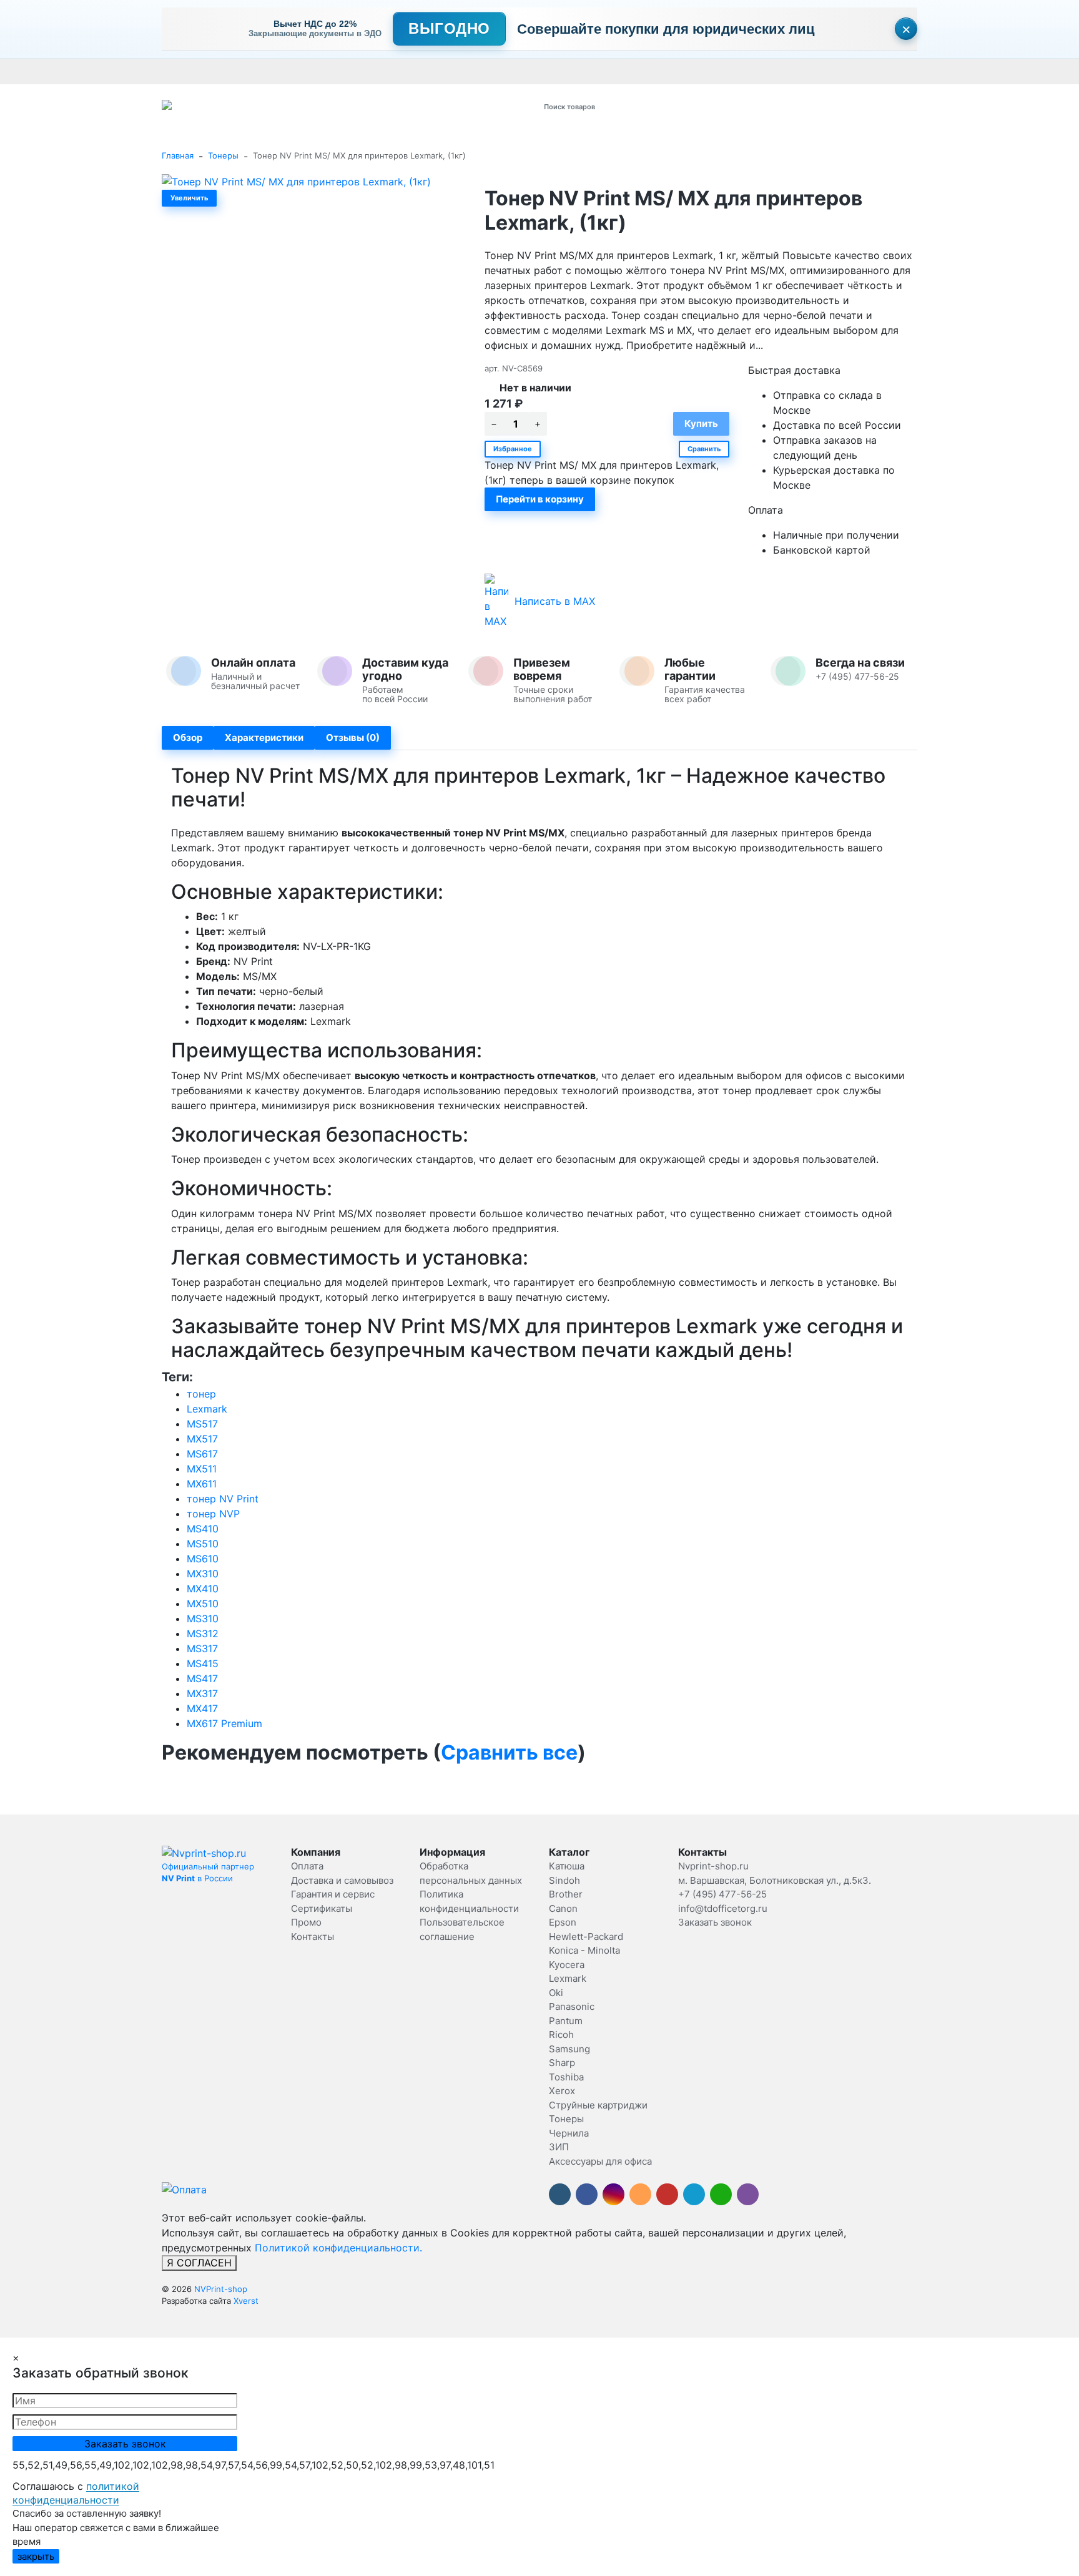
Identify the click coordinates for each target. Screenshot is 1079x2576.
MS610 (203, 1559)
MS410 (203, 1529)
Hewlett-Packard (586, 1937)
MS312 (203, 1633)
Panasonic (572, 2006)
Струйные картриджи (598, 2105)
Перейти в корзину (540, 499)
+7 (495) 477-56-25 (722, 1894)
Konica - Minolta (584, 1950)
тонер (201, 1394)
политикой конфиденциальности (76, 2493)
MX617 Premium (224, 1723)
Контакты (513, 71)
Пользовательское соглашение (825, 71)
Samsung (569, 2049)
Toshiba (566, 2077)
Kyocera (567, 1965)
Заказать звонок (715, 1922)
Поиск (693, 106)
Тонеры (223, 155)
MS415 (203, 1663)
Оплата (176, 71)
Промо (553, 71)
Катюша (567, 1866)
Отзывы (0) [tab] (353, 737)
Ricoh (561, 2035)
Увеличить (189, 198)
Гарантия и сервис (335, 71)
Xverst (246, 2301)
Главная (178, 155)
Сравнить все (509, 1752)
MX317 (202, 1693)
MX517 (202, 1439)
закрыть (36, 2556)
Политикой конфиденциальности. (338, 2248)
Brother (566, 1894)
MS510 (203, 1544)
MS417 (202, 1678)
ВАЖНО (406, 71)
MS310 (203, 1619)
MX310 (203, 1574)
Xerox (562, 2091)
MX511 (202, 1469)
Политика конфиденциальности (963, 71)
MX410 (203, 1589)
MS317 (202, 1648)
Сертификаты (458, 71)
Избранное (513, 449)
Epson (563, 1922)
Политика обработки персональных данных (664, 71)
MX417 (202, 1708)
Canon (563, 1908)
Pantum (566, 2021)
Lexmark (207, 1409)
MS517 (202, 1424)
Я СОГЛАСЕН (199, 2263)
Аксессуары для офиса (600, 2161)
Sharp (562, 2063)
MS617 (202, 1454)
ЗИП (559, 2147)
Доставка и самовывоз (244, 71)
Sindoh (564, 1880)
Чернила (569, 2133)
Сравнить (704, 449)
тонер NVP (213, 1514)
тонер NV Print (223, 1499)
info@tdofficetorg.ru (723, 1908)
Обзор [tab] (188, 737)
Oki (556, 1993)
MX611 (202, 1484)
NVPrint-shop (221, 2289)
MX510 (203, 1604)
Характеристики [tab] (264, 737)
